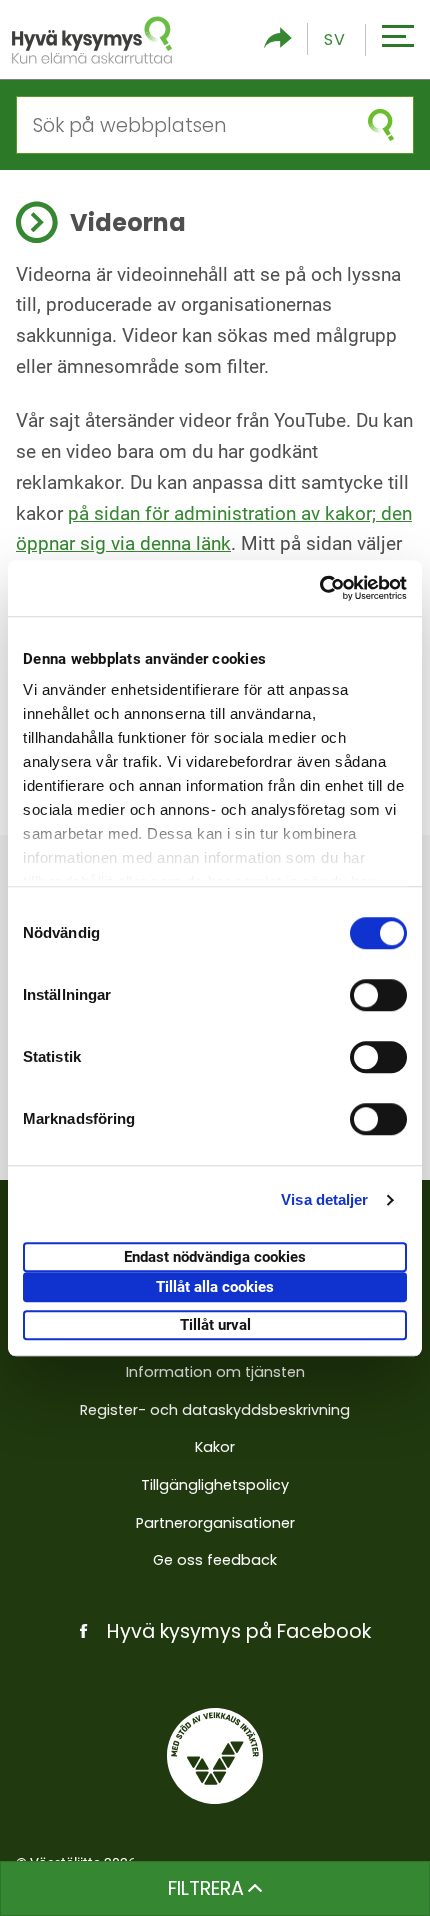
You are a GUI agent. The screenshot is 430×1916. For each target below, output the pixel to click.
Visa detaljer (324, 1199)
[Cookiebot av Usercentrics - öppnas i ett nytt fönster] (319, 588)
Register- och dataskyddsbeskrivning (215, 1410)
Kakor (215, 1447)
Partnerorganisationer (215, 1523)
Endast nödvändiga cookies (215, 1257)
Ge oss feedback (215, 1560)
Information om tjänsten (215, 1372)
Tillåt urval (215, 1325)
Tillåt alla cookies (215, 1287)
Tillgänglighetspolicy (215, 1485)
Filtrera (206, 1888)
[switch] (378, 995)
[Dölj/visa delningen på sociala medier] (278, 39)
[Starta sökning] (381, 125)
